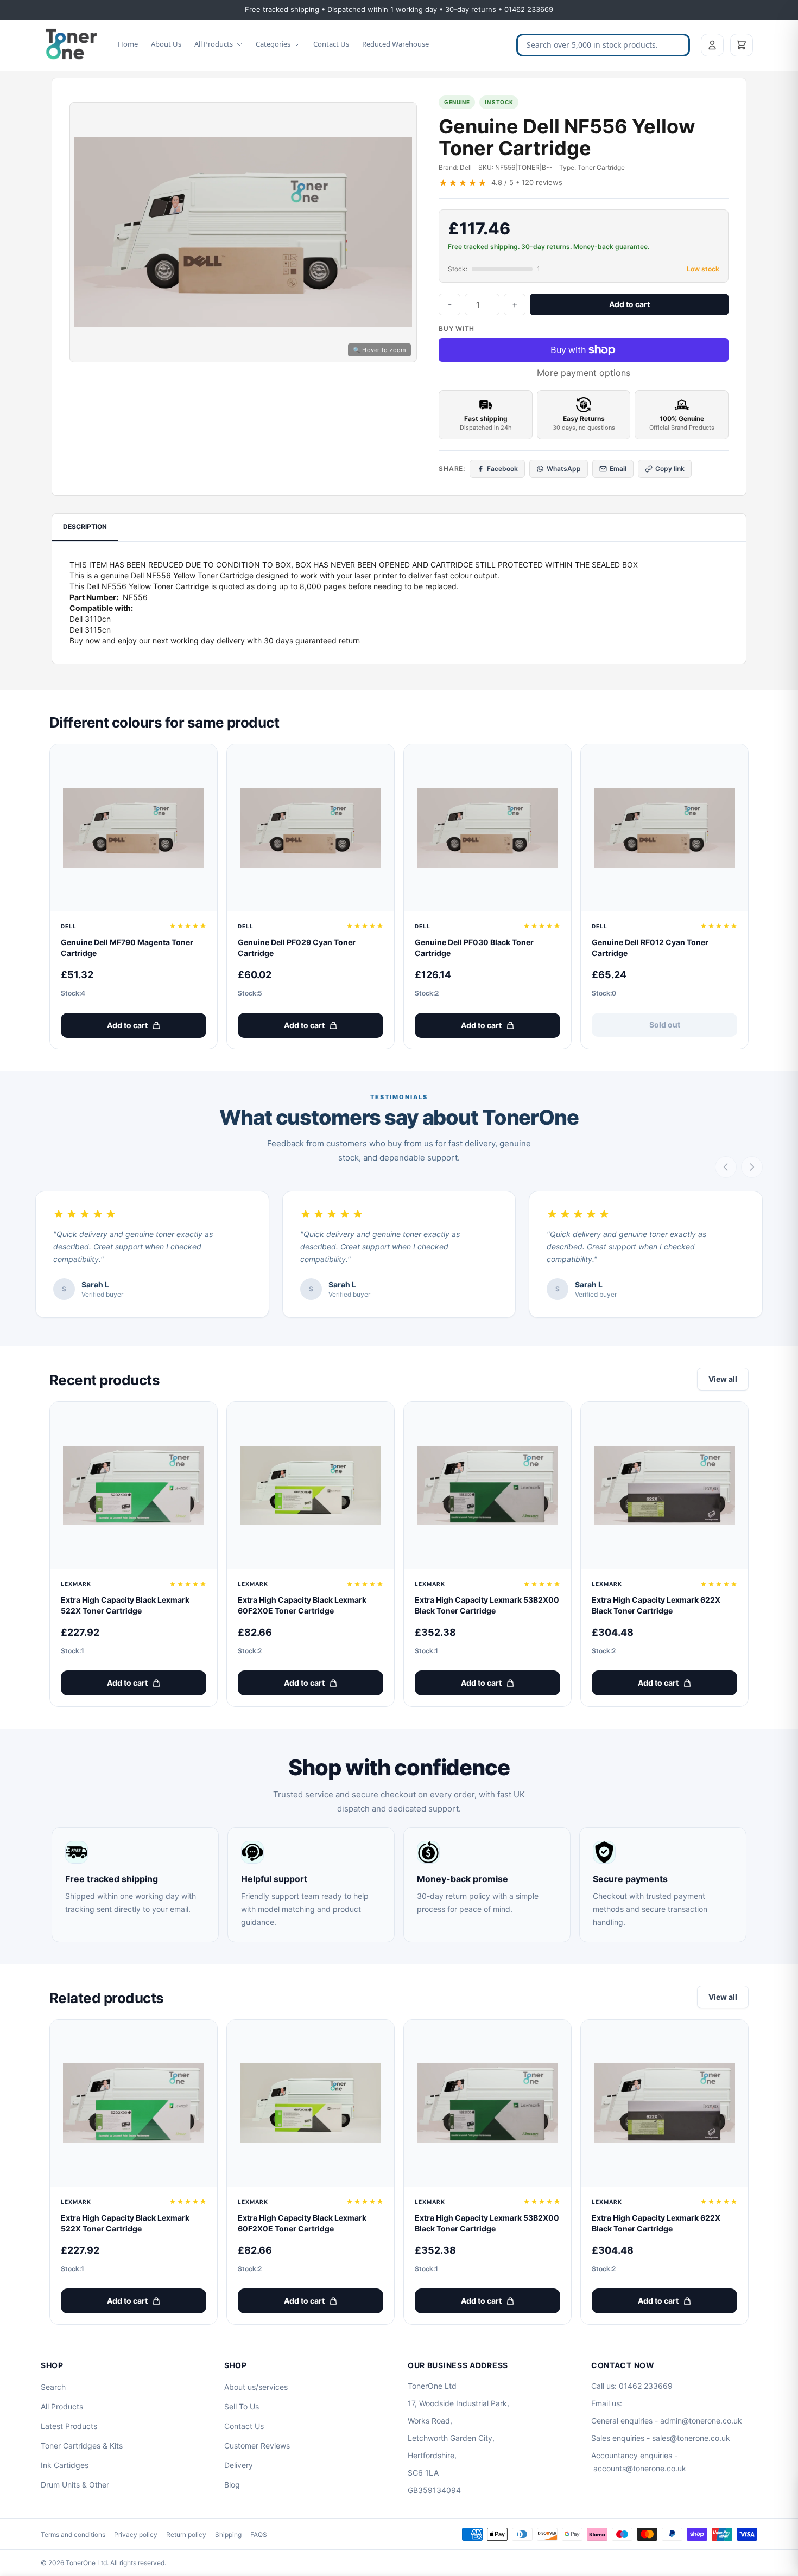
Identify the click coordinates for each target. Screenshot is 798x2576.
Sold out (665, 1025)
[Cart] (742, 45)
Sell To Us (242, 2406)
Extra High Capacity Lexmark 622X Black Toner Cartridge (656, 1605)
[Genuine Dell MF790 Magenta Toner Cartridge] (134, 828)
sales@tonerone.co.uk (691, 2438)
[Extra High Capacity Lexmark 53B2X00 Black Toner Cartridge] (487, 1485)
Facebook (502, 468)
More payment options (584, 373)
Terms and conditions (73, 2534)
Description (85, 527)
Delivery (239, 2465)
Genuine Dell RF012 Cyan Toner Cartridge (650, 948)
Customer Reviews (257, 2446)
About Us (166, 44)
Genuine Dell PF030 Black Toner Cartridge (474, 948)
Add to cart (629, 304)
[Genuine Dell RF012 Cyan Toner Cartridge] (664, 828)
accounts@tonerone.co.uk (640, 2468)
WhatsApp (564, 468)
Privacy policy (136, 2534)
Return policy (186, 2534)
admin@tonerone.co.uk (701, 2421)
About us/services (256, 2387)
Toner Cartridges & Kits (82, 2446)
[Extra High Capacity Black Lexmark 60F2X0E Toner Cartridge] (311, 1485)
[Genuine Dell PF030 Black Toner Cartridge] (487, 828)
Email (618, 468)
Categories (273, 44)
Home (128, 44)
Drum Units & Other (75, 2485)
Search (53, 2387)
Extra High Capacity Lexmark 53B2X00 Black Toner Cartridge (487, 1605)
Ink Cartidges (65, 2465)
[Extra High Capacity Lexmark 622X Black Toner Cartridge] (664, 1485)
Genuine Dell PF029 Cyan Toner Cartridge (297, 948)
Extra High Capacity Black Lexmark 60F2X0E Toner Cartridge (302, 1605)
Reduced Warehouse (395, 44)
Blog (232, 2485)
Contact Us (331, 44)
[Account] (712, 45)
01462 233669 (646, 2386)
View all (723, 1379)
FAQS (259, 2534)
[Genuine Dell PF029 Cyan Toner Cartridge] (311, 828)
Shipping (228, 2534)
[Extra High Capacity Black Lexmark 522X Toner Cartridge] (134, 1485)
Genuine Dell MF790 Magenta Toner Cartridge (127, 948)
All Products (214, 44)
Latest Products (69, 2426)
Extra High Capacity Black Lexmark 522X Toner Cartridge (125, 1605)
